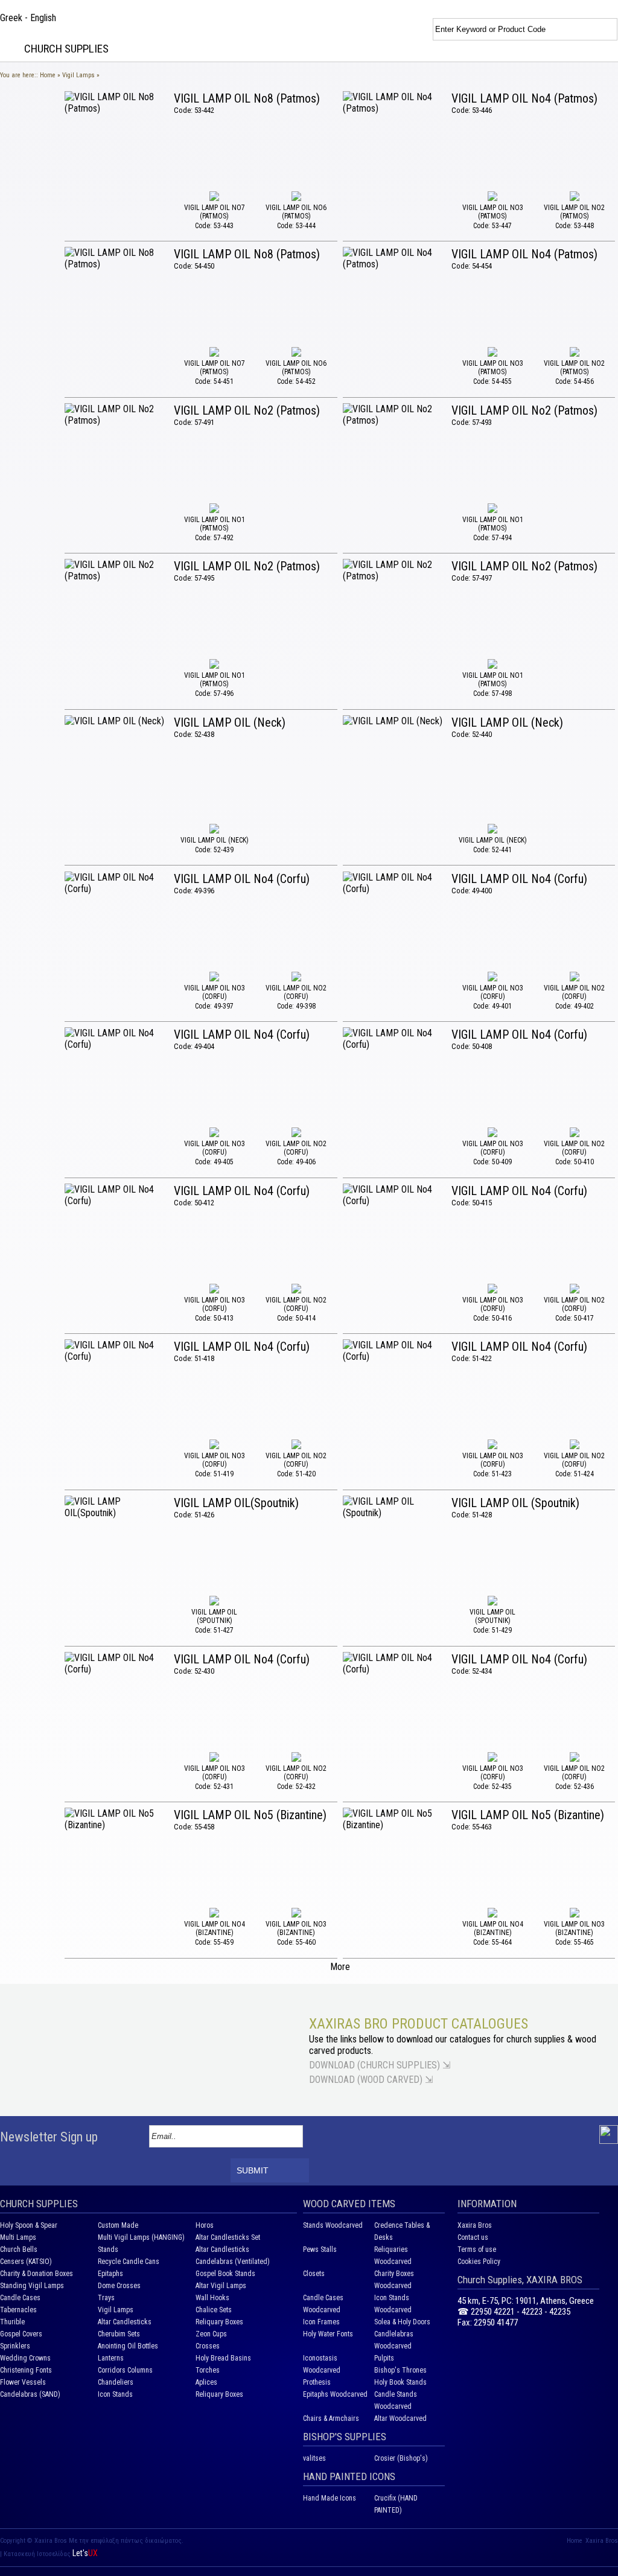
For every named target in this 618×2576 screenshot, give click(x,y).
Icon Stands (115, 2394)
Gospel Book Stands (225, 2274)
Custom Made (118, 2225)
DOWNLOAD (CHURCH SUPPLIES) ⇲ (380, 2065)
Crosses (208, 2346)
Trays (106, 2298)
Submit (253, 2170)
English (43, 18)
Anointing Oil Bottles (128, 2346)
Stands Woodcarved (333, 2225)
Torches (208, 2370)
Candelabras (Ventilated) (233, 2262)
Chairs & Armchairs (331, 2418)
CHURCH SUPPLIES (66, 49)
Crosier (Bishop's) (401, 2458)
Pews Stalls (320, 2249)
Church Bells (19, 2249)
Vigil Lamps (78, 75)
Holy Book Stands (400, 2382)
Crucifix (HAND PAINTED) (396, 2504)
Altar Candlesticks (222, 2249)
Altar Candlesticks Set (228, 2237)
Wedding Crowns (25, 2358)
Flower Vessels (23, 2382)
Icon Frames (321, 2322)
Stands (108, 2249)
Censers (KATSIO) (26, 2262)
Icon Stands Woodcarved (393, 2304)
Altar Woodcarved (400, 2418)
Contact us (473, 2237)
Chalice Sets (214, 2310)
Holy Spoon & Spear (29, 2225)
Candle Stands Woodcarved (396, 2400)
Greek (11, 18)
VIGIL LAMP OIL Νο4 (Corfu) (242, 879)
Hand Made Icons (330, 2498)
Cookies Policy (479, 2262)
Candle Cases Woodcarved (323, 2304)
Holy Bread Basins (223, 2358)
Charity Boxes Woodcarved (394, 2280)
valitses (314, 2458)
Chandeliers (116, 2382)
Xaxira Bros (475, 2225)
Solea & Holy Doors (402, 2322)
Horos (205, 2225)
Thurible (12, 2322)
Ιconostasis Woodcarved (322, 2364)
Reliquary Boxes (219, 2322)
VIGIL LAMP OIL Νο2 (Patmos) (247, 410)
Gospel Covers (21, 2334)
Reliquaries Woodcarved (393, 2256)
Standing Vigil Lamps (32, 2286)
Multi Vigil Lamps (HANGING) (141, 2237)
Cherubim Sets (119, 2334)
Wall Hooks (212, 2298)
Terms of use (477, 2249)
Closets (314, 2274)
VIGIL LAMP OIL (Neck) (230, 722)
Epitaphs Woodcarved (335, 2394)
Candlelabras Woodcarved (394, 2340)
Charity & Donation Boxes (37, 2274)
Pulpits (384, 2358)
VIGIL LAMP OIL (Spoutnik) (515, 1503)
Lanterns (111, 2358)
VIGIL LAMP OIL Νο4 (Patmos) (524, 98)
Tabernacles (18, 2310)
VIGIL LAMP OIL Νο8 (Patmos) (247, 98)
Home (48, 75)
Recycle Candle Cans (129, 2262)
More (340, 1967)
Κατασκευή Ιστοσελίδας (38, 2554)
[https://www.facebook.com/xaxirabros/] (609, 2141)
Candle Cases (20, 2298)
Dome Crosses (119, 2286)
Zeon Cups (211, 2334)
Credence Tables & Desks (402, 2231)
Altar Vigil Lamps (221, 2286)
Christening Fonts (26, 2370)
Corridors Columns (125, 2370)
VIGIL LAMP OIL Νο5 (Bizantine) (250, 1815)
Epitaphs (110, 2274)
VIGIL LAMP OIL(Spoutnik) (236, 1503)
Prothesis (317, 2382)
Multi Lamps (18, 2237)
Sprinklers (15, 2346)
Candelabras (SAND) (30, 2394)
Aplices (206, 2382)
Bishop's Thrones (400, 2370)
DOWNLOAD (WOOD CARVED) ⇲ (371, 2080)
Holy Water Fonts (328, 2334)
